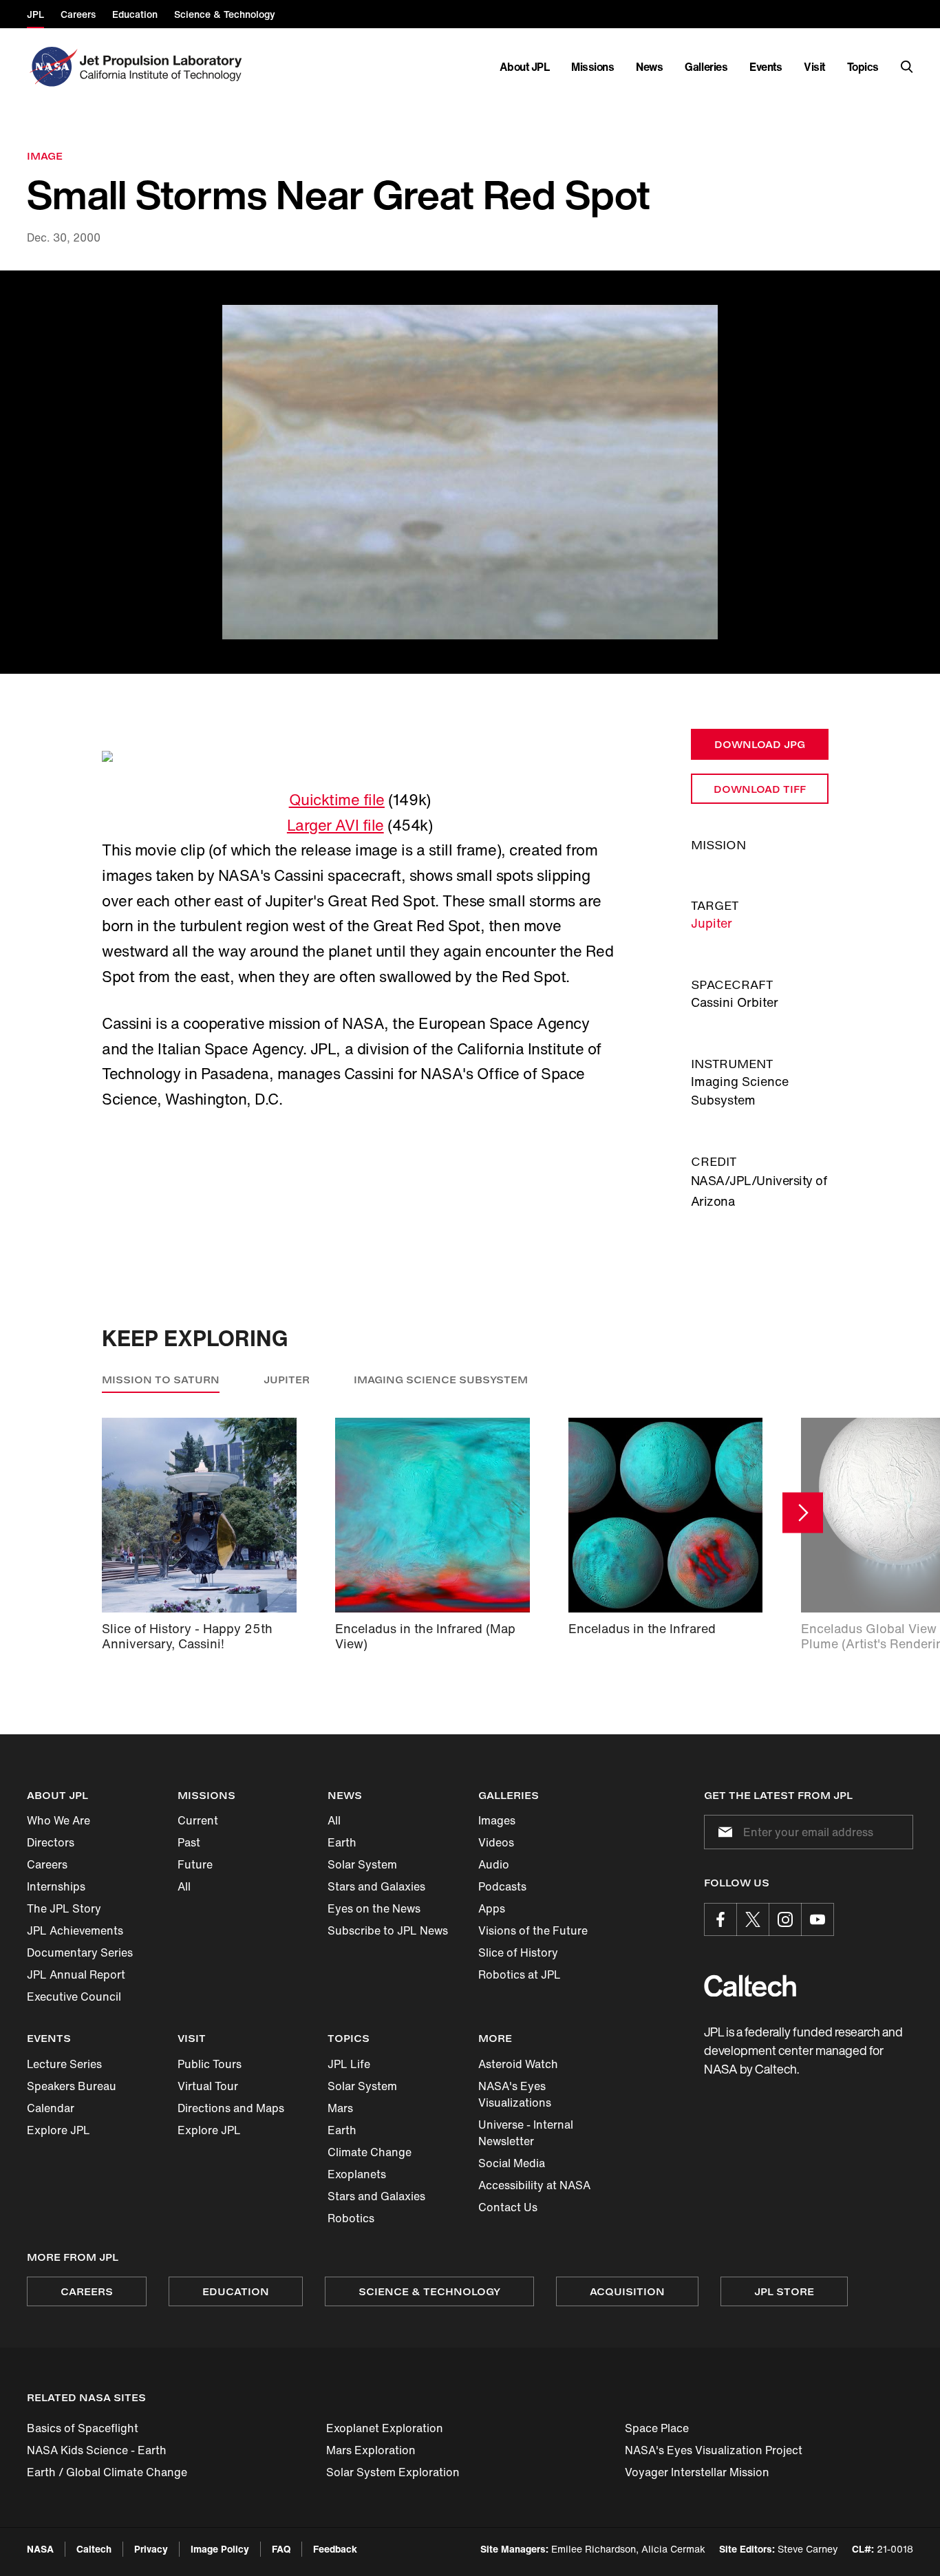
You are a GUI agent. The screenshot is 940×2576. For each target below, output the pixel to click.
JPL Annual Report (76, 1974)
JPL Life (349, 2064)
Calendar (51, 2108)
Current (198, 1820)
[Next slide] (803, 1512)
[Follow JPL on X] (753, 1919)
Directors (51, 1842)
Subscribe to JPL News (388, 1930)
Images (497, 1820)
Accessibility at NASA (534, 2185)
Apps (492, 1908)
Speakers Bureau (72, 2086)
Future (195, 1864)
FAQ (281, 2549)
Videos (496, 1842)
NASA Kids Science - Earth (97, 2450)
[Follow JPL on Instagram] (785, 1919)
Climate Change (370, 2152)
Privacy (151, 2549)
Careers (47, 1864)
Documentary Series (80, 1952)
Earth (342, 1842)
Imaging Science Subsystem (441, 1380)
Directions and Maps (231, 2108)
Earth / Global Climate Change (107, 2472)
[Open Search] (907, 67)
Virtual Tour (208, 2086)
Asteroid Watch (518, 2064)
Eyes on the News (374, 1908)
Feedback (335, 2549)
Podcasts (502, 1886)
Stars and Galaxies (376, 1886)
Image (45, 156)
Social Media (512, 2163)
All (184, 1886)
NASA (40, 2549)
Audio (494, 1864)
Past (189, 1842)
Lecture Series (64, 2064)
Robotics (351, 2218)
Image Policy (220, 2549)
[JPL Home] (163, 67)
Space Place (657, 2428)
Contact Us (508, 2207)
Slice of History (518, 1952)
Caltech (94, 2549)
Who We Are (58, 1820)
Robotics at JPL (520, 1974)
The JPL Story (64, 1908)
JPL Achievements (75, 1930)
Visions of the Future (533, 1930)
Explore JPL (58, 2130)
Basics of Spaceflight (83, 2428)
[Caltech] (750, 1986)
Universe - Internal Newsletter (526, 2133)
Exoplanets (357, 2174)
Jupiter (712, 923)
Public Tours (210, 2064)
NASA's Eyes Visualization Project (714, 2450)
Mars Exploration (371, 2450)
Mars (340, 2108)
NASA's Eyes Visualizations (515, 2094)
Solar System (362, 1864)
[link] (470, 472)
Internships (56, 1886)
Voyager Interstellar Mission (697, 2472)
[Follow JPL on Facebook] (720, 1919)
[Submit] (723, 1832)
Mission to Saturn (161, 1380)
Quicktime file (337, 800)
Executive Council (74, 1997)
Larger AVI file (335, 825)
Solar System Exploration (393, 2472)
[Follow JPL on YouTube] (818, 1919)
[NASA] (52, 67)
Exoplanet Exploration (385, 2428)
